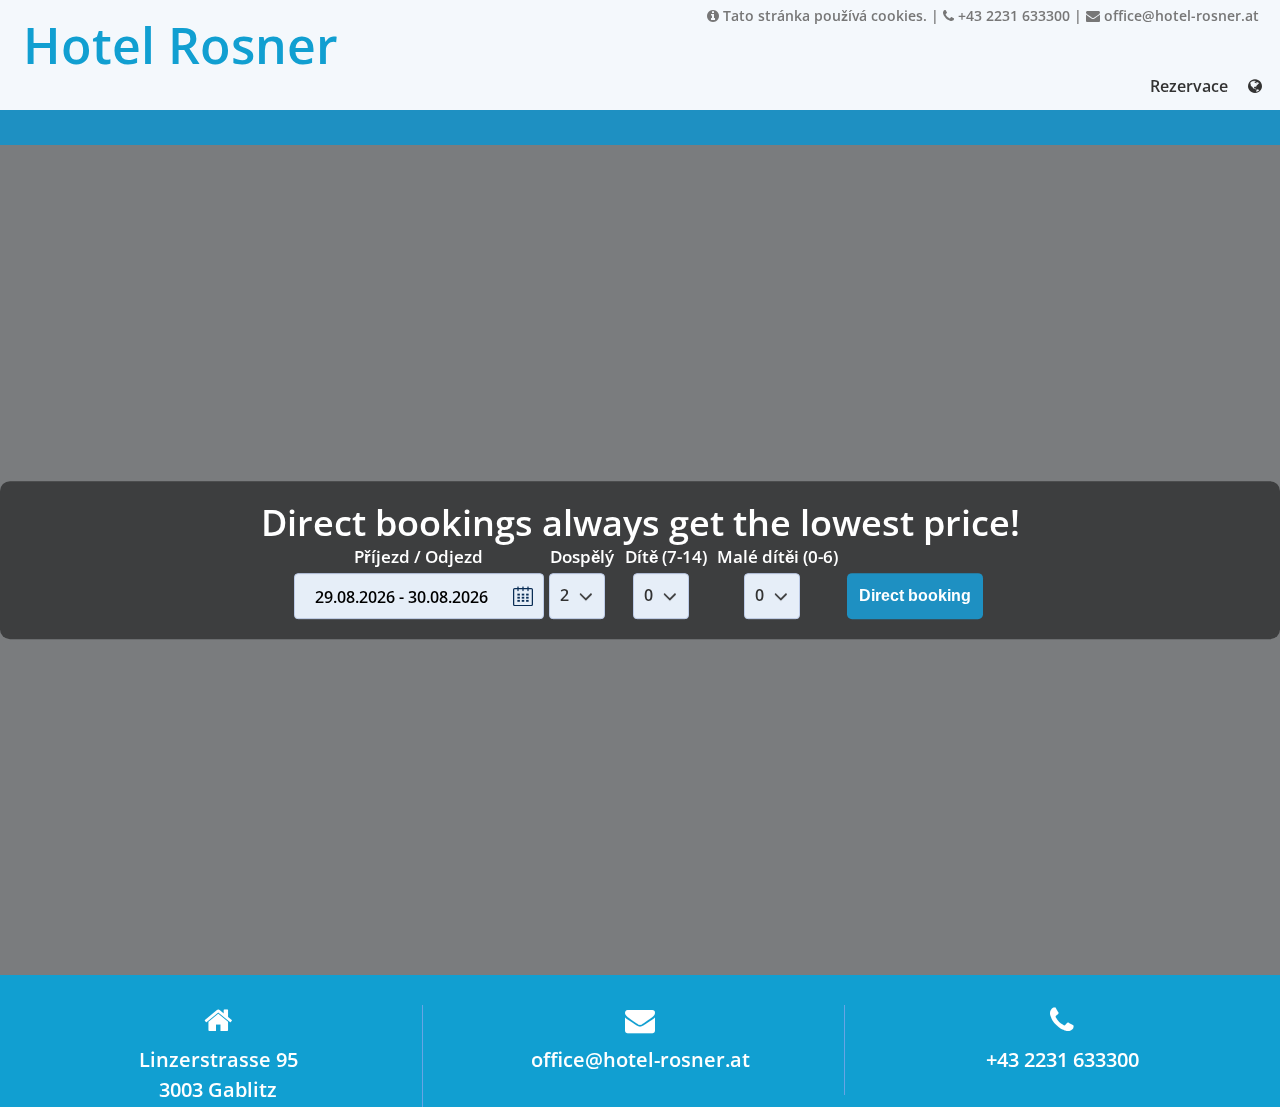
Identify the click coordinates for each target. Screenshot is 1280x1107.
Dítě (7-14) (666, 556)
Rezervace (1189, 86)
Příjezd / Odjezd (418, 556)
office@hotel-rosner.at (1179, 15)
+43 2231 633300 (1012, 15)
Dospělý (582, 556)
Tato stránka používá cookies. (823, 15)
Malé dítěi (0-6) (777, 556)
